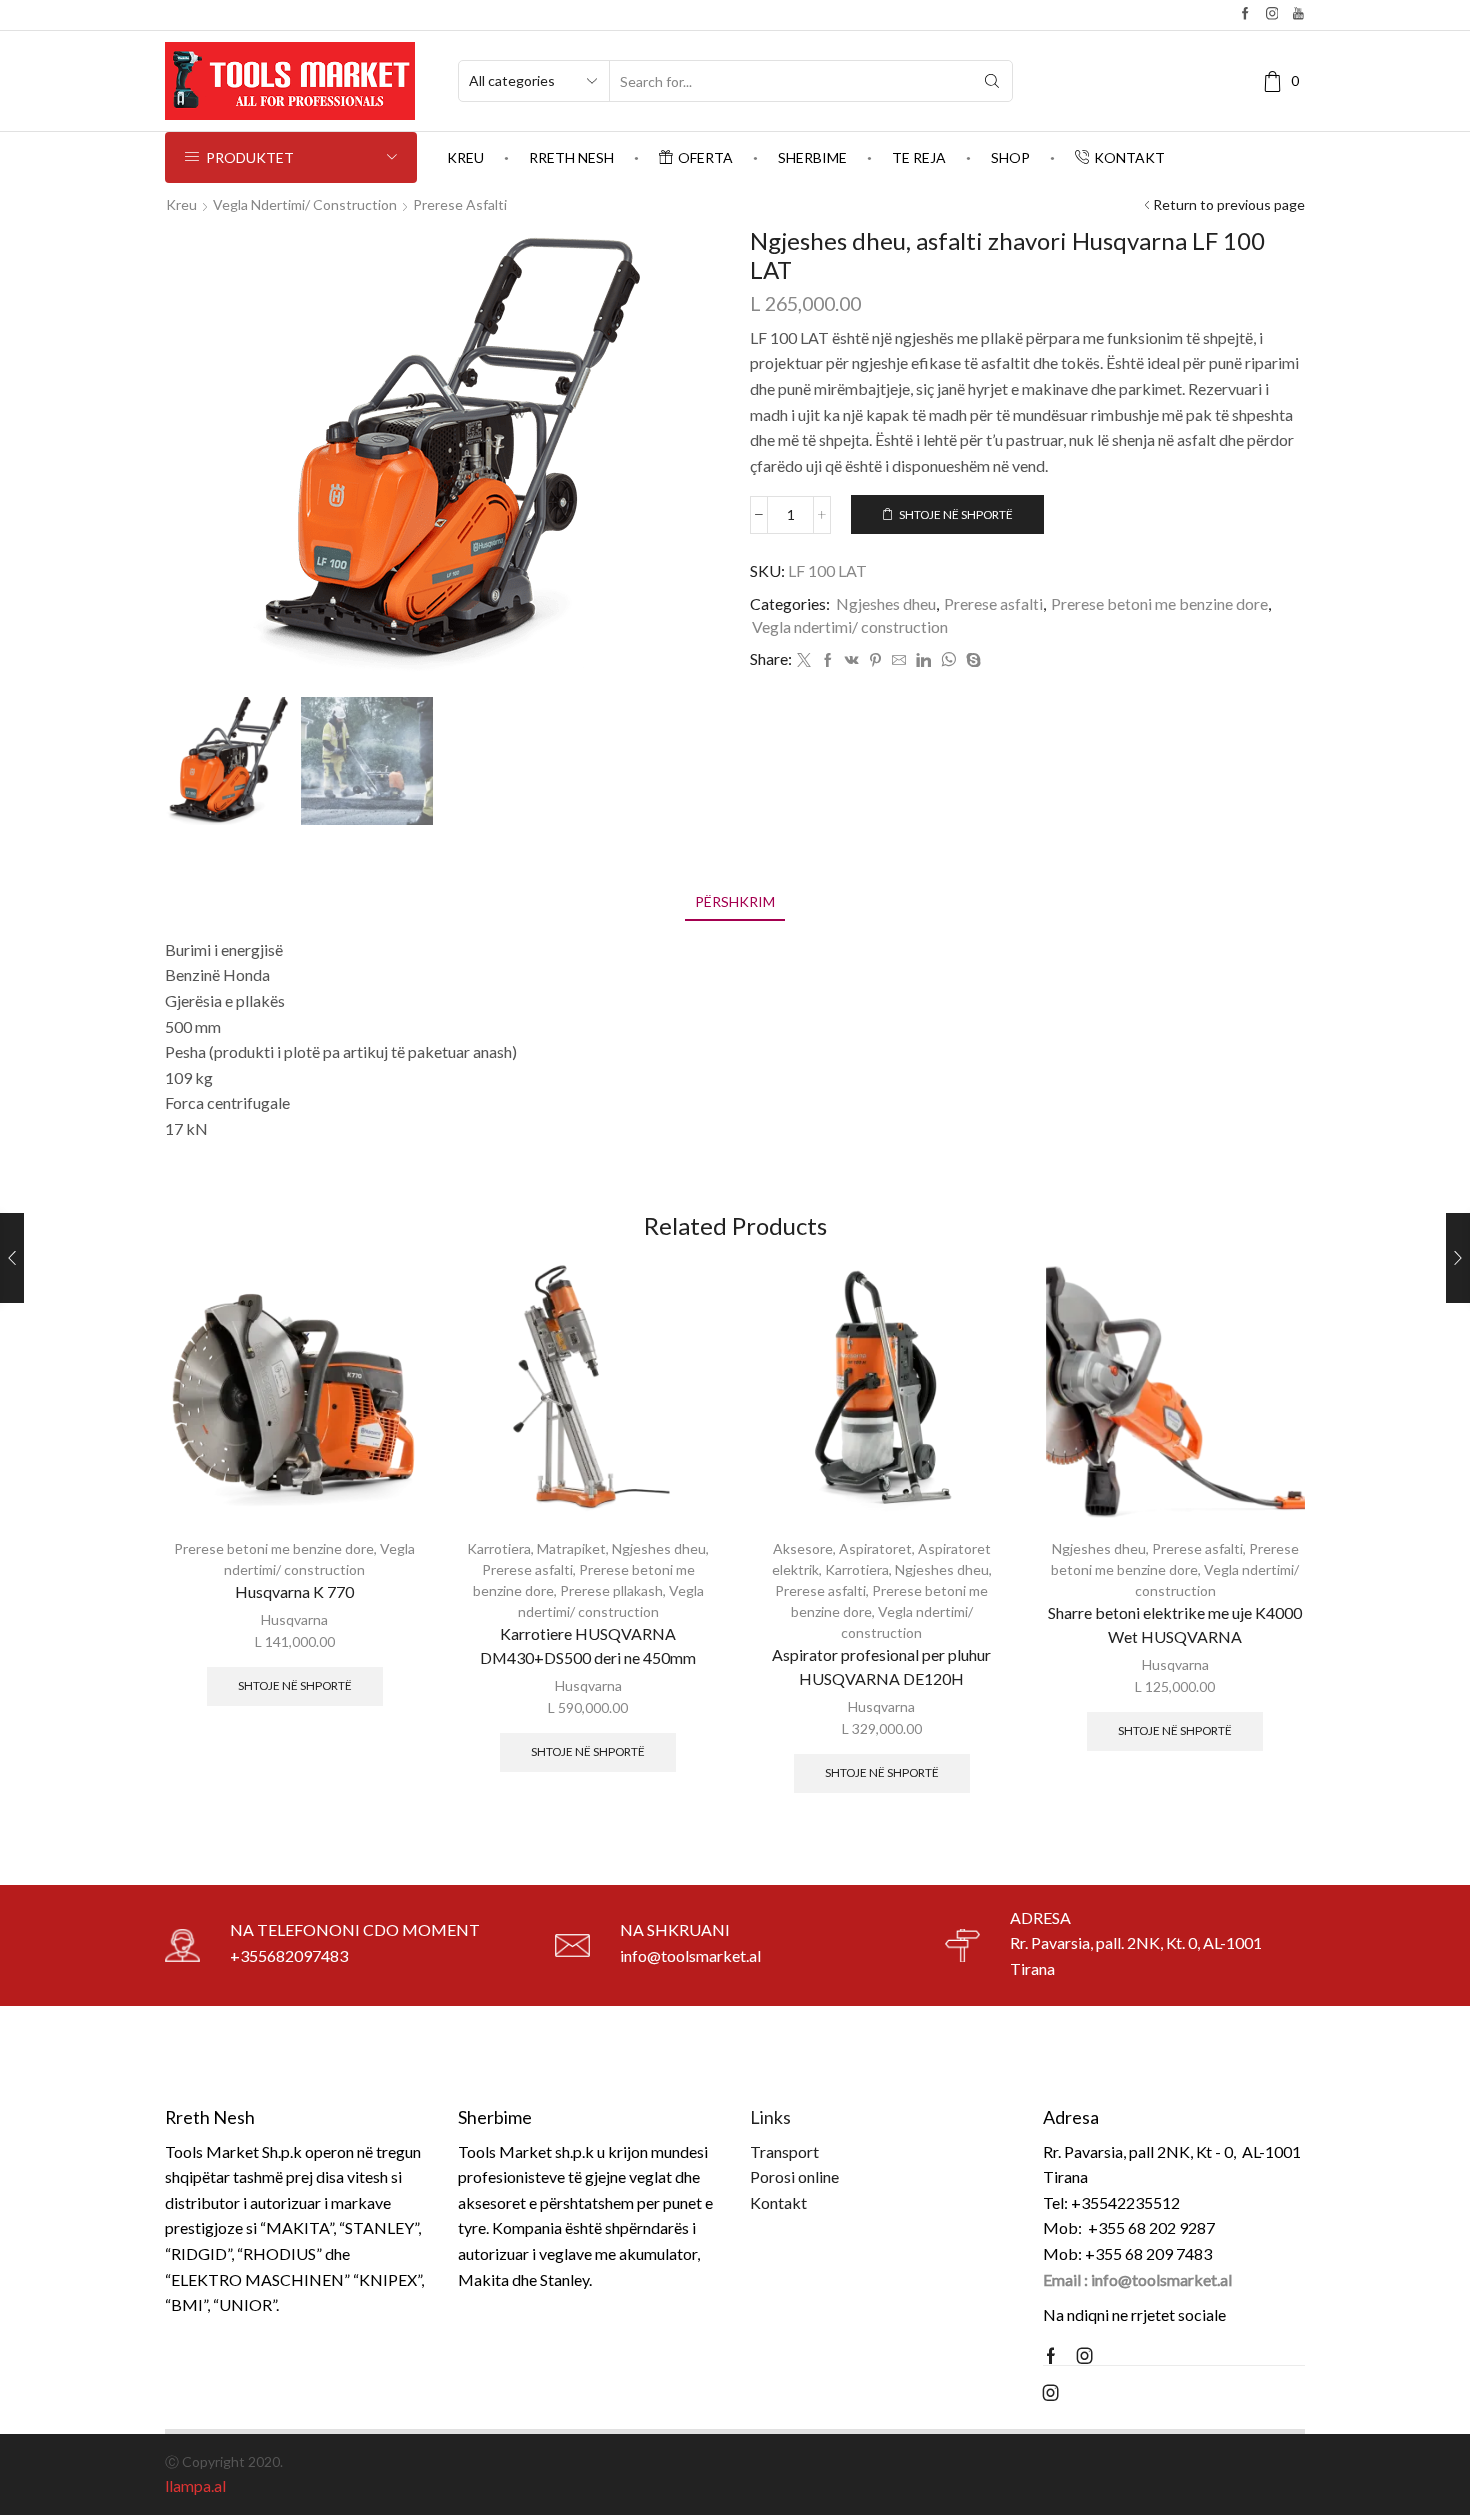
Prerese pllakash (611, 1590)
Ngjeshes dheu (886, 603)
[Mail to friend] (899, 660)
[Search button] (992, 81)
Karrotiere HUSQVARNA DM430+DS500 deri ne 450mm (588, 1645)
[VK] (852, 660)
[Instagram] (1272, 14)
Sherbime (812, 157)
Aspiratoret (875, 1548)
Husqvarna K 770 (294, 1591)
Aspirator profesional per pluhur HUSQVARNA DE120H (881, 1666)
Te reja (919, 157)
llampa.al (195, 2485)
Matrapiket (571, 1548)
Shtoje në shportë (956, 514)
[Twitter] (804, 660)
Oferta (705, 157)
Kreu (465, 157)
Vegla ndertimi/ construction (305, 204)
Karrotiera (499, 1548)
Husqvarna (294, 1619)
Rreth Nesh (571, 157)
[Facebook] (1245, 14)
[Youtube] (1298, 14)
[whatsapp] (948, 660)
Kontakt (1129, 157)
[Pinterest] (875, 660)
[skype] (971, 660)
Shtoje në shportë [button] (295, 1685)
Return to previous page (1229, 204)
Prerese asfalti (460, 204)
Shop (1010, 157)
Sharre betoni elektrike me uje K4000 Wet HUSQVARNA (1175, 1624)
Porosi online (794, 2176)
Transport (784, 2151)
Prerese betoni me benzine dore (1159, 603)
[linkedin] (923, 660)
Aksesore (803, 1548)
